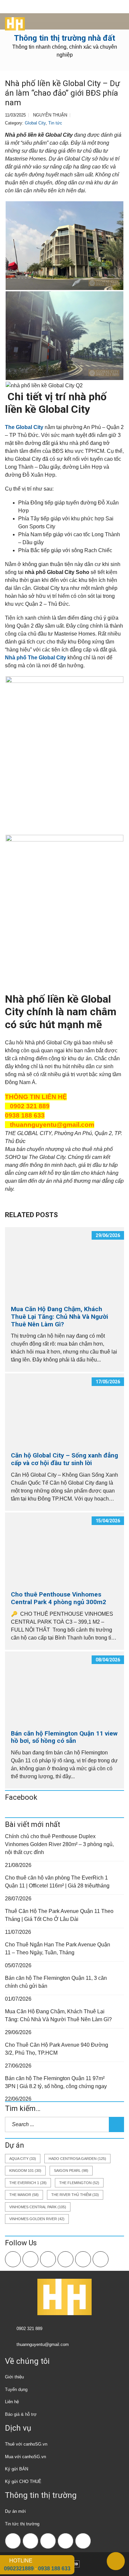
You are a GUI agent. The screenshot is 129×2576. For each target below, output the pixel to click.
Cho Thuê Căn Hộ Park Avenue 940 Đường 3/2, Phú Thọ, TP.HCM (57, 2049)
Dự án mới (15, 2511)
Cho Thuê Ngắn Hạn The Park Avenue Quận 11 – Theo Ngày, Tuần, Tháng (58, 1949)
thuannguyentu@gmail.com (43, 2344)
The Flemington (79, 2183)
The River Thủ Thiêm (75, 2195)
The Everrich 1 (28, 2183)
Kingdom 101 (25, 2171)
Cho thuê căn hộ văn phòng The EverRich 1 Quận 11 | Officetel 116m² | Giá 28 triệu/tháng (57, 1882)
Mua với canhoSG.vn (25, 2457)
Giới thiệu (14, 2377)
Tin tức (55, 123)
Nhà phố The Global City (36, 658)
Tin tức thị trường (22, 2524)
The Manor (24, 2195)
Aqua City (23, 2159)
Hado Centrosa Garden (77, 2159)
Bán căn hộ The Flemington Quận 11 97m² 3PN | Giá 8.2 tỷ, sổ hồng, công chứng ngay (56, 2082)
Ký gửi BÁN (17, 2469)
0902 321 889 (29, 2329)
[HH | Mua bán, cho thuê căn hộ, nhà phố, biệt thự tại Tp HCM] (12, 22)
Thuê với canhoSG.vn (26, 2444)
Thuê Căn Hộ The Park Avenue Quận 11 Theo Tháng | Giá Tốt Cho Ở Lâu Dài (59, 1915)
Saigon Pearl (71, 2171)
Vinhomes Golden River (37, 2219)
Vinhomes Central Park (38, 2207)
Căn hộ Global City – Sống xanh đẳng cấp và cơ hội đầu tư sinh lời (64, 1459)
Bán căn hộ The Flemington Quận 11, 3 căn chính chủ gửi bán (56, 1982)
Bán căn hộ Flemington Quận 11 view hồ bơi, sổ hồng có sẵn (64, 1737)
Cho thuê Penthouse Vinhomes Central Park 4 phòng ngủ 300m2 (59, 1598)
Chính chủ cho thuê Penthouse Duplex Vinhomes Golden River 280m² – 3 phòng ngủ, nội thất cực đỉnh (59, 1844)
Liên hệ (12, 2402)
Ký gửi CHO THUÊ (23, 2481)
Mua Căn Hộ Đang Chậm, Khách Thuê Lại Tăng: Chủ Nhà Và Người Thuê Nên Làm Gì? (60, 1317)
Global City (35, 123)
